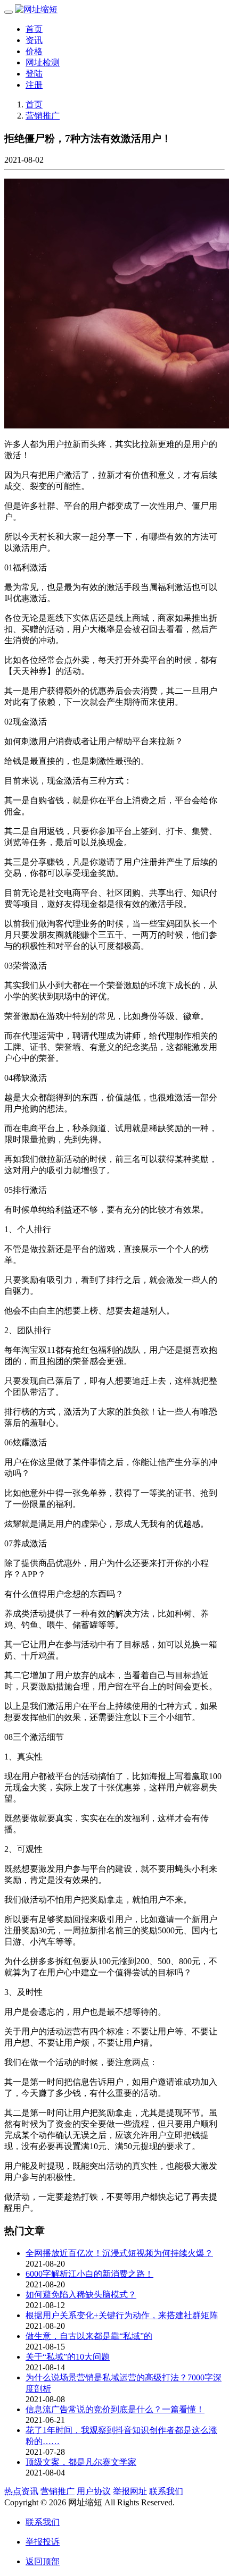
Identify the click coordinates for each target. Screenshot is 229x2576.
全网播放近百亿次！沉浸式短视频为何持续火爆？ (119, 2253)
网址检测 (43, 62)
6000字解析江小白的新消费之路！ (89, 2274)
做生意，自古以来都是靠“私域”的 (89, 2336)
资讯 (34, 40)
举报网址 (130, 2491)
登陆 (34, 74)
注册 (34, 85)
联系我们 (166, 2491)
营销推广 (43, 116)
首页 (34, 29)
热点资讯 (21, 2491)
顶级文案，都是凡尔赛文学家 (81, 2462)
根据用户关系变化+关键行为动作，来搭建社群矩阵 (122, 2315)
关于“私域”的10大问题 (68, 2357)
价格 (34, 51)
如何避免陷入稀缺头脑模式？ (81, 2295)
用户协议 (94, 2491)
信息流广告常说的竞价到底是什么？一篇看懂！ (115, 2409)
